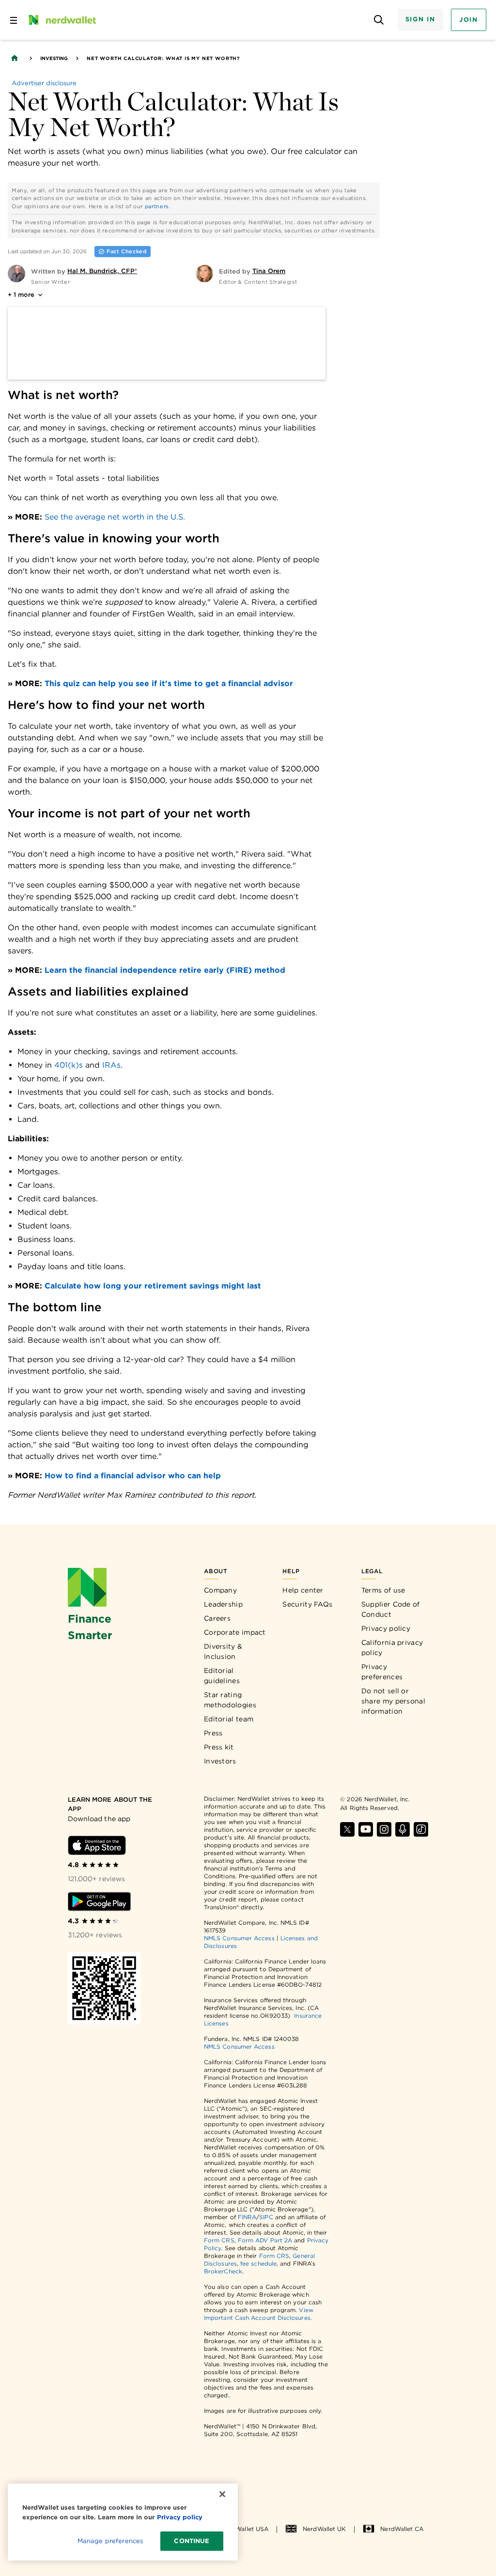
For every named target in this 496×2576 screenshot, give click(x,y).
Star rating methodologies (230, 1700)
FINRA (247, 2217)
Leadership (223, 1604)
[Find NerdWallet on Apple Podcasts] (403, 1829)
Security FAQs (307, 1604)
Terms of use (383, 1590)
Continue (192, 2541)
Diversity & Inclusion (223, 1651)
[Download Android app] (99, 1901)
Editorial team (229, 1719)
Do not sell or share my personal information (393, 1701)
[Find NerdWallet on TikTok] (421, 1829)
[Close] (222, 2494)
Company (220, 1590)
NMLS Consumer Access (239, 1938)
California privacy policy (392, 1648)
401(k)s (67, 1065)
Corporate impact (235, 1632)
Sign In (420, 19)
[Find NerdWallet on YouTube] (366, 1829)
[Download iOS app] (97, 1845)
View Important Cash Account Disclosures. (259, 2314)
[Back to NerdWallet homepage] (15, 58)
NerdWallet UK (324, 2529)
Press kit (219, 1747)
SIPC (266, 2217)
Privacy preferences (382, 1672)
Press (213, 1733)
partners (157, 206)
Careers (217, 1618)
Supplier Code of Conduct (391, 1609)
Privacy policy (386, 1628)
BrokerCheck (223, 2271)
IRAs (110, 1065)
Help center (303, 1590)
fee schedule (258, 2263)
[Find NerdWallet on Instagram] (384, 1829)
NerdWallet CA (402, 2529)
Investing (54, 58)
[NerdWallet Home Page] (62, 20)
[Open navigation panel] (14, 20)
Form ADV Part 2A (265, 2240)
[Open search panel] (379, 20)
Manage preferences (110, 2541)
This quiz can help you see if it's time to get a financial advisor (169, 683)
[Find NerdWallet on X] (347, 1829)
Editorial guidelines (222, 1676)
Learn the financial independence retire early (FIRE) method (165, 970)
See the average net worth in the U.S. (115, 517)
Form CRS (219, 2240)
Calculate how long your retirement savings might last (153, 1286)
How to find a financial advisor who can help (133, 1476)
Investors (220, 1761)
